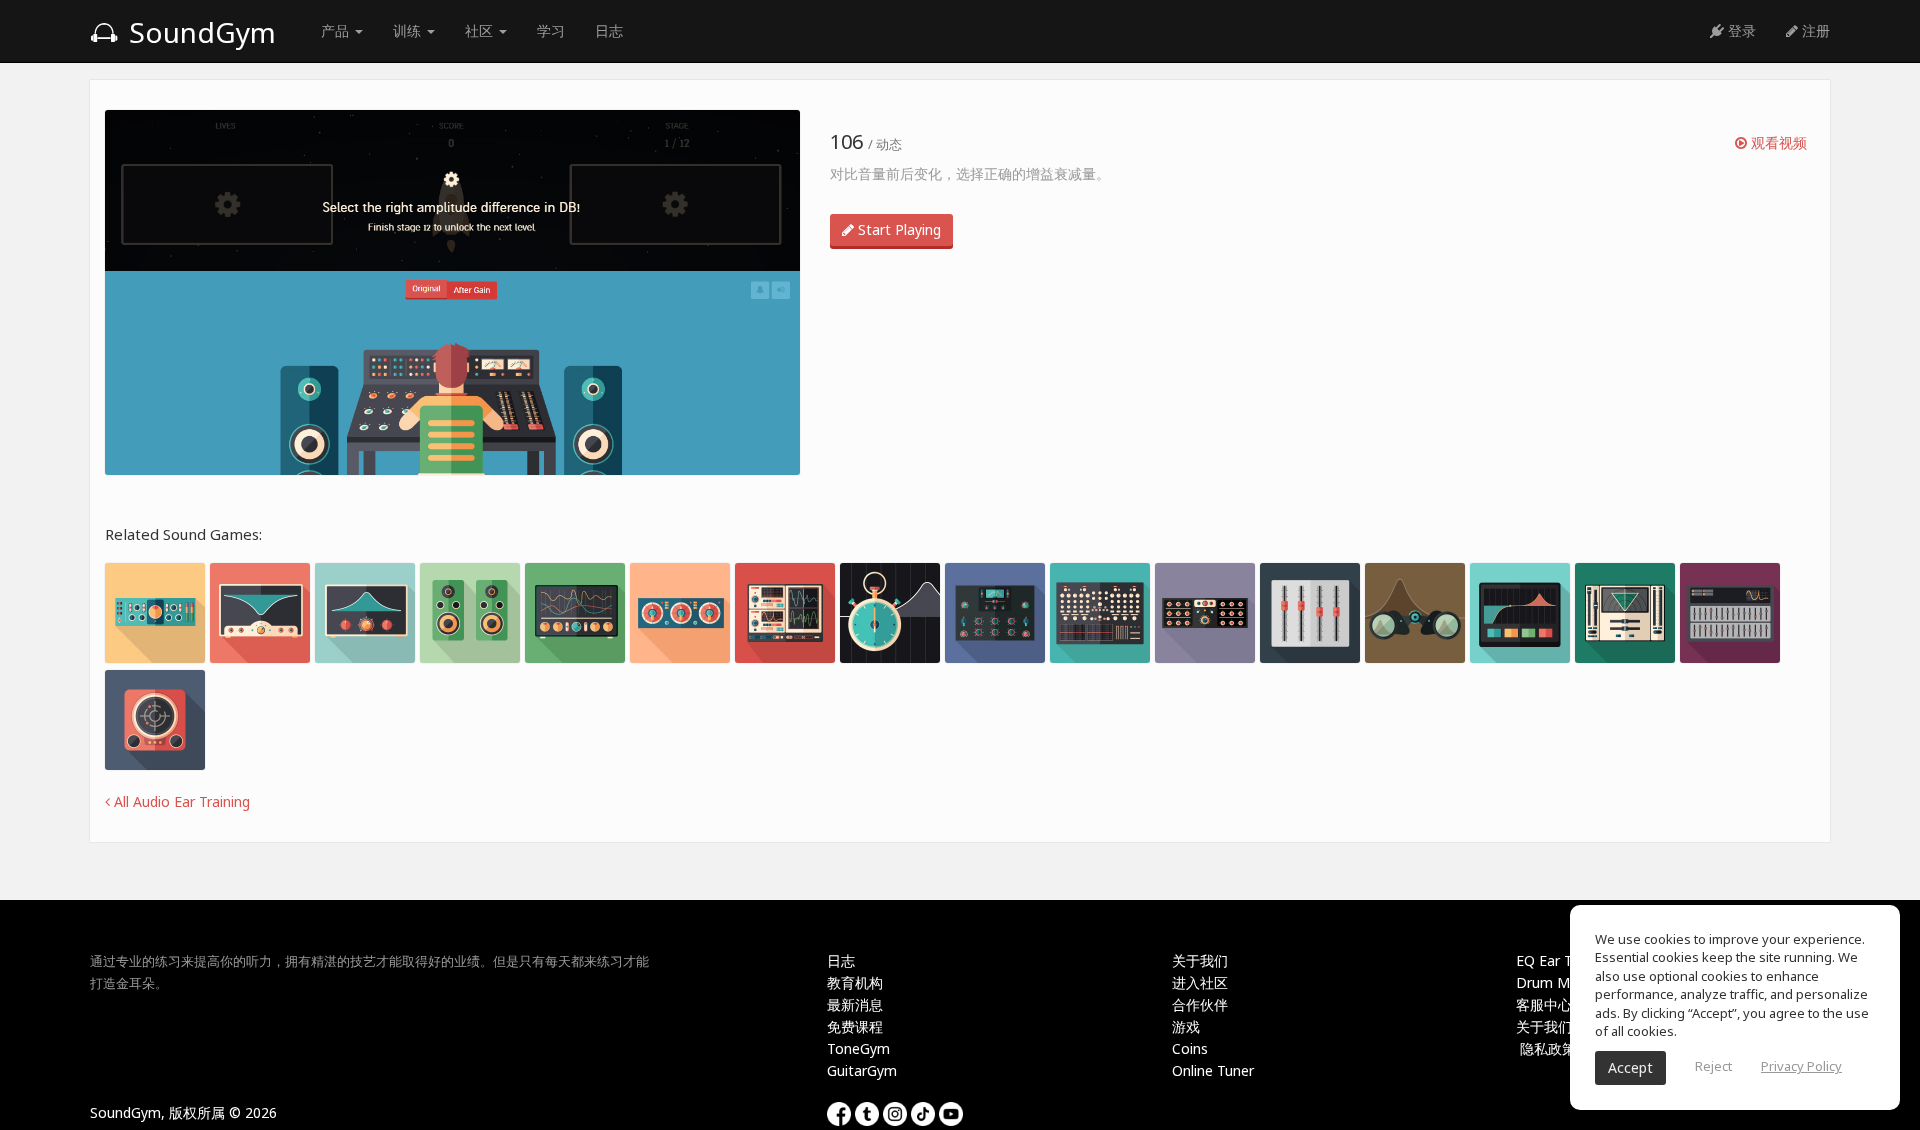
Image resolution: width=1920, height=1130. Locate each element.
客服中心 (1544, 1004)
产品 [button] (337, 30)
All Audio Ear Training (180, 801)
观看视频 (1777, 142)
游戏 (1186, 1026)
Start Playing (897, 229)
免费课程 (855, 1026)
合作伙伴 (1200, 1004)
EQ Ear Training (1565, 960)
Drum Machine (1564, 982)
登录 (1740, 30)
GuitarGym (862, 1070)
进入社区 (1200, 982)
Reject (1713, 1066)
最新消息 (855, 1004)
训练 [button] (409, 30)
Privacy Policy (1801, 1066)
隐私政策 (1546, 1048)
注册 (1814, 30)
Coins (1190, 1048)
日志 (609, 30)
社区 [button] (481, 30)
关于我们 (1200, 960)
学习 (551, 30)
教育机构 (855, 982)
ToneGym (858, 1048)
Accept (1630, 1067)
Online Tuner (1213, 1070)
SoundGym (199, 32)
